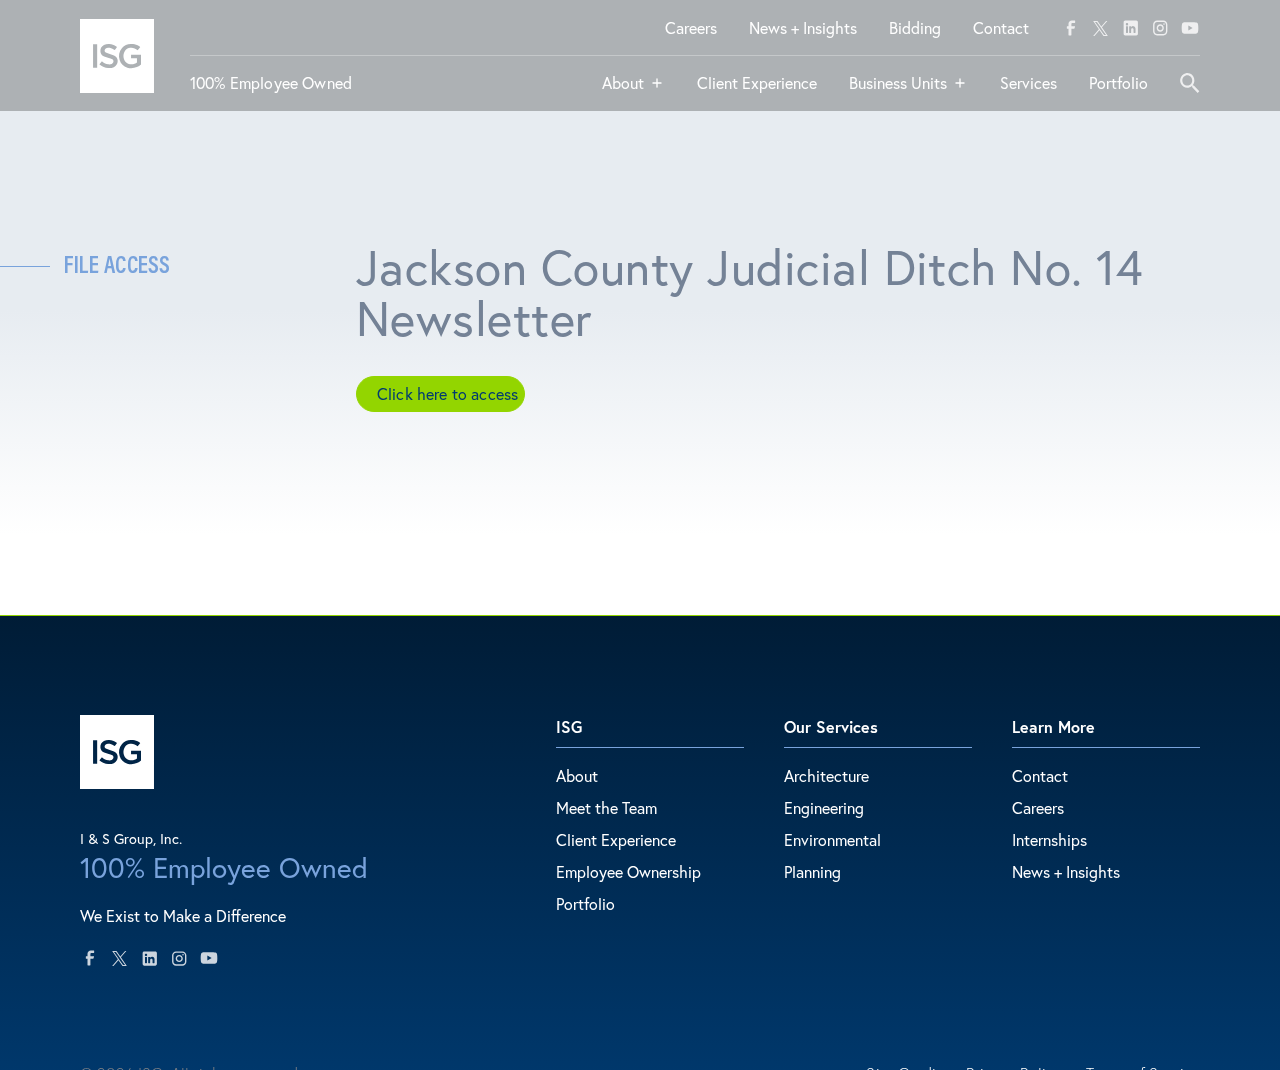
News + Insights (1066, 872)
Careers (1038, 808)
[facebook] (1071, 28)
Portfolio (585, 904)
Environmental (832, 840)
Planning (812, 872)
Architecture (826, 776)
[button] (633, 91)
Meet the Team (606, 808)
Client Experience (616, 840)
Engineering (824, 808)
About (577, 776)
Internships (1049, 840)
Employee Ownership (628, 872)
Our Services (831, 726)
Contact (1040, 776)
